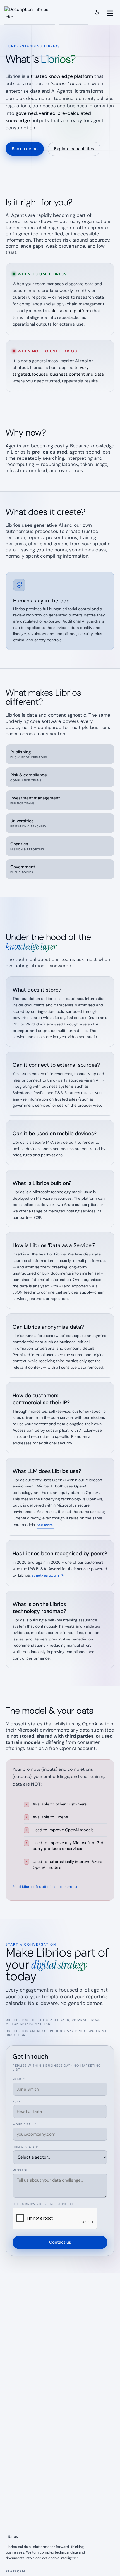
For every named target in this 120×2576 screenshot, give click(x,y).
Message (21, 2170)
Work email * (25, 2124)
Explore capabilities (74, 149)
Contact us (60, 2242)
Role (17, 2102)
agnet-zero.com (48, 1575)
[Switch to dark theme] (97, 12)
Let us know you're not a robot (43, 2204)
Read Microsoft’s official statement (45, 1887)
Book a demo (25, 149)
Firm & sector (25, 2147)
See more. (45, 1525)
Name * (19, 2079)
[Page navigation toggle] (111, 12)
